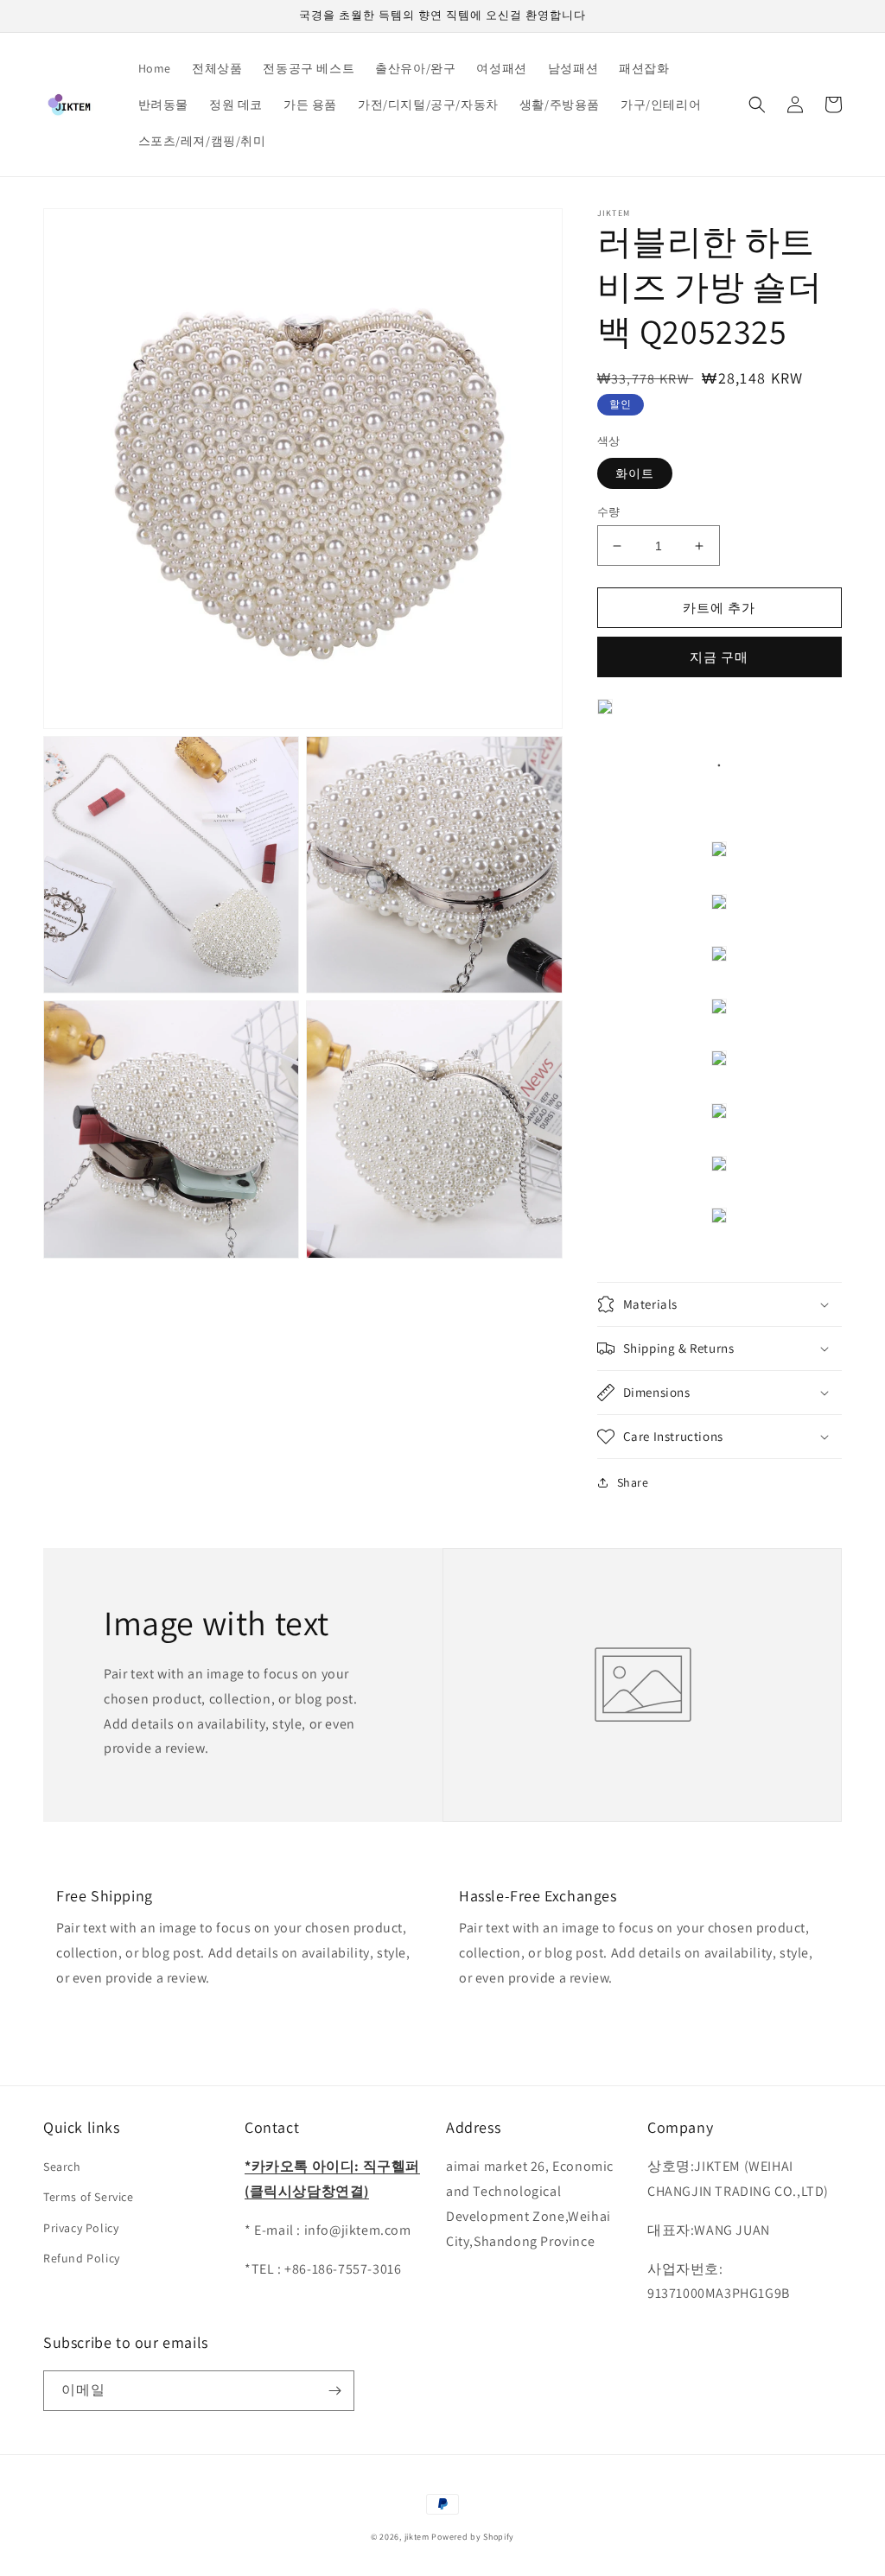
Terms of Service (89, 2197)
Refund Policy (82, 2258)
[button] (757, 105)
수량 (609, 512)
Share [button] (633, 1482)
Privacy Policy (81, 2228)
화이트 (635, 473)
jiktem (417, 2537)
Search (62, 2167)
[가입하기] (334, 2391)
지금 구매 (719, 657)
